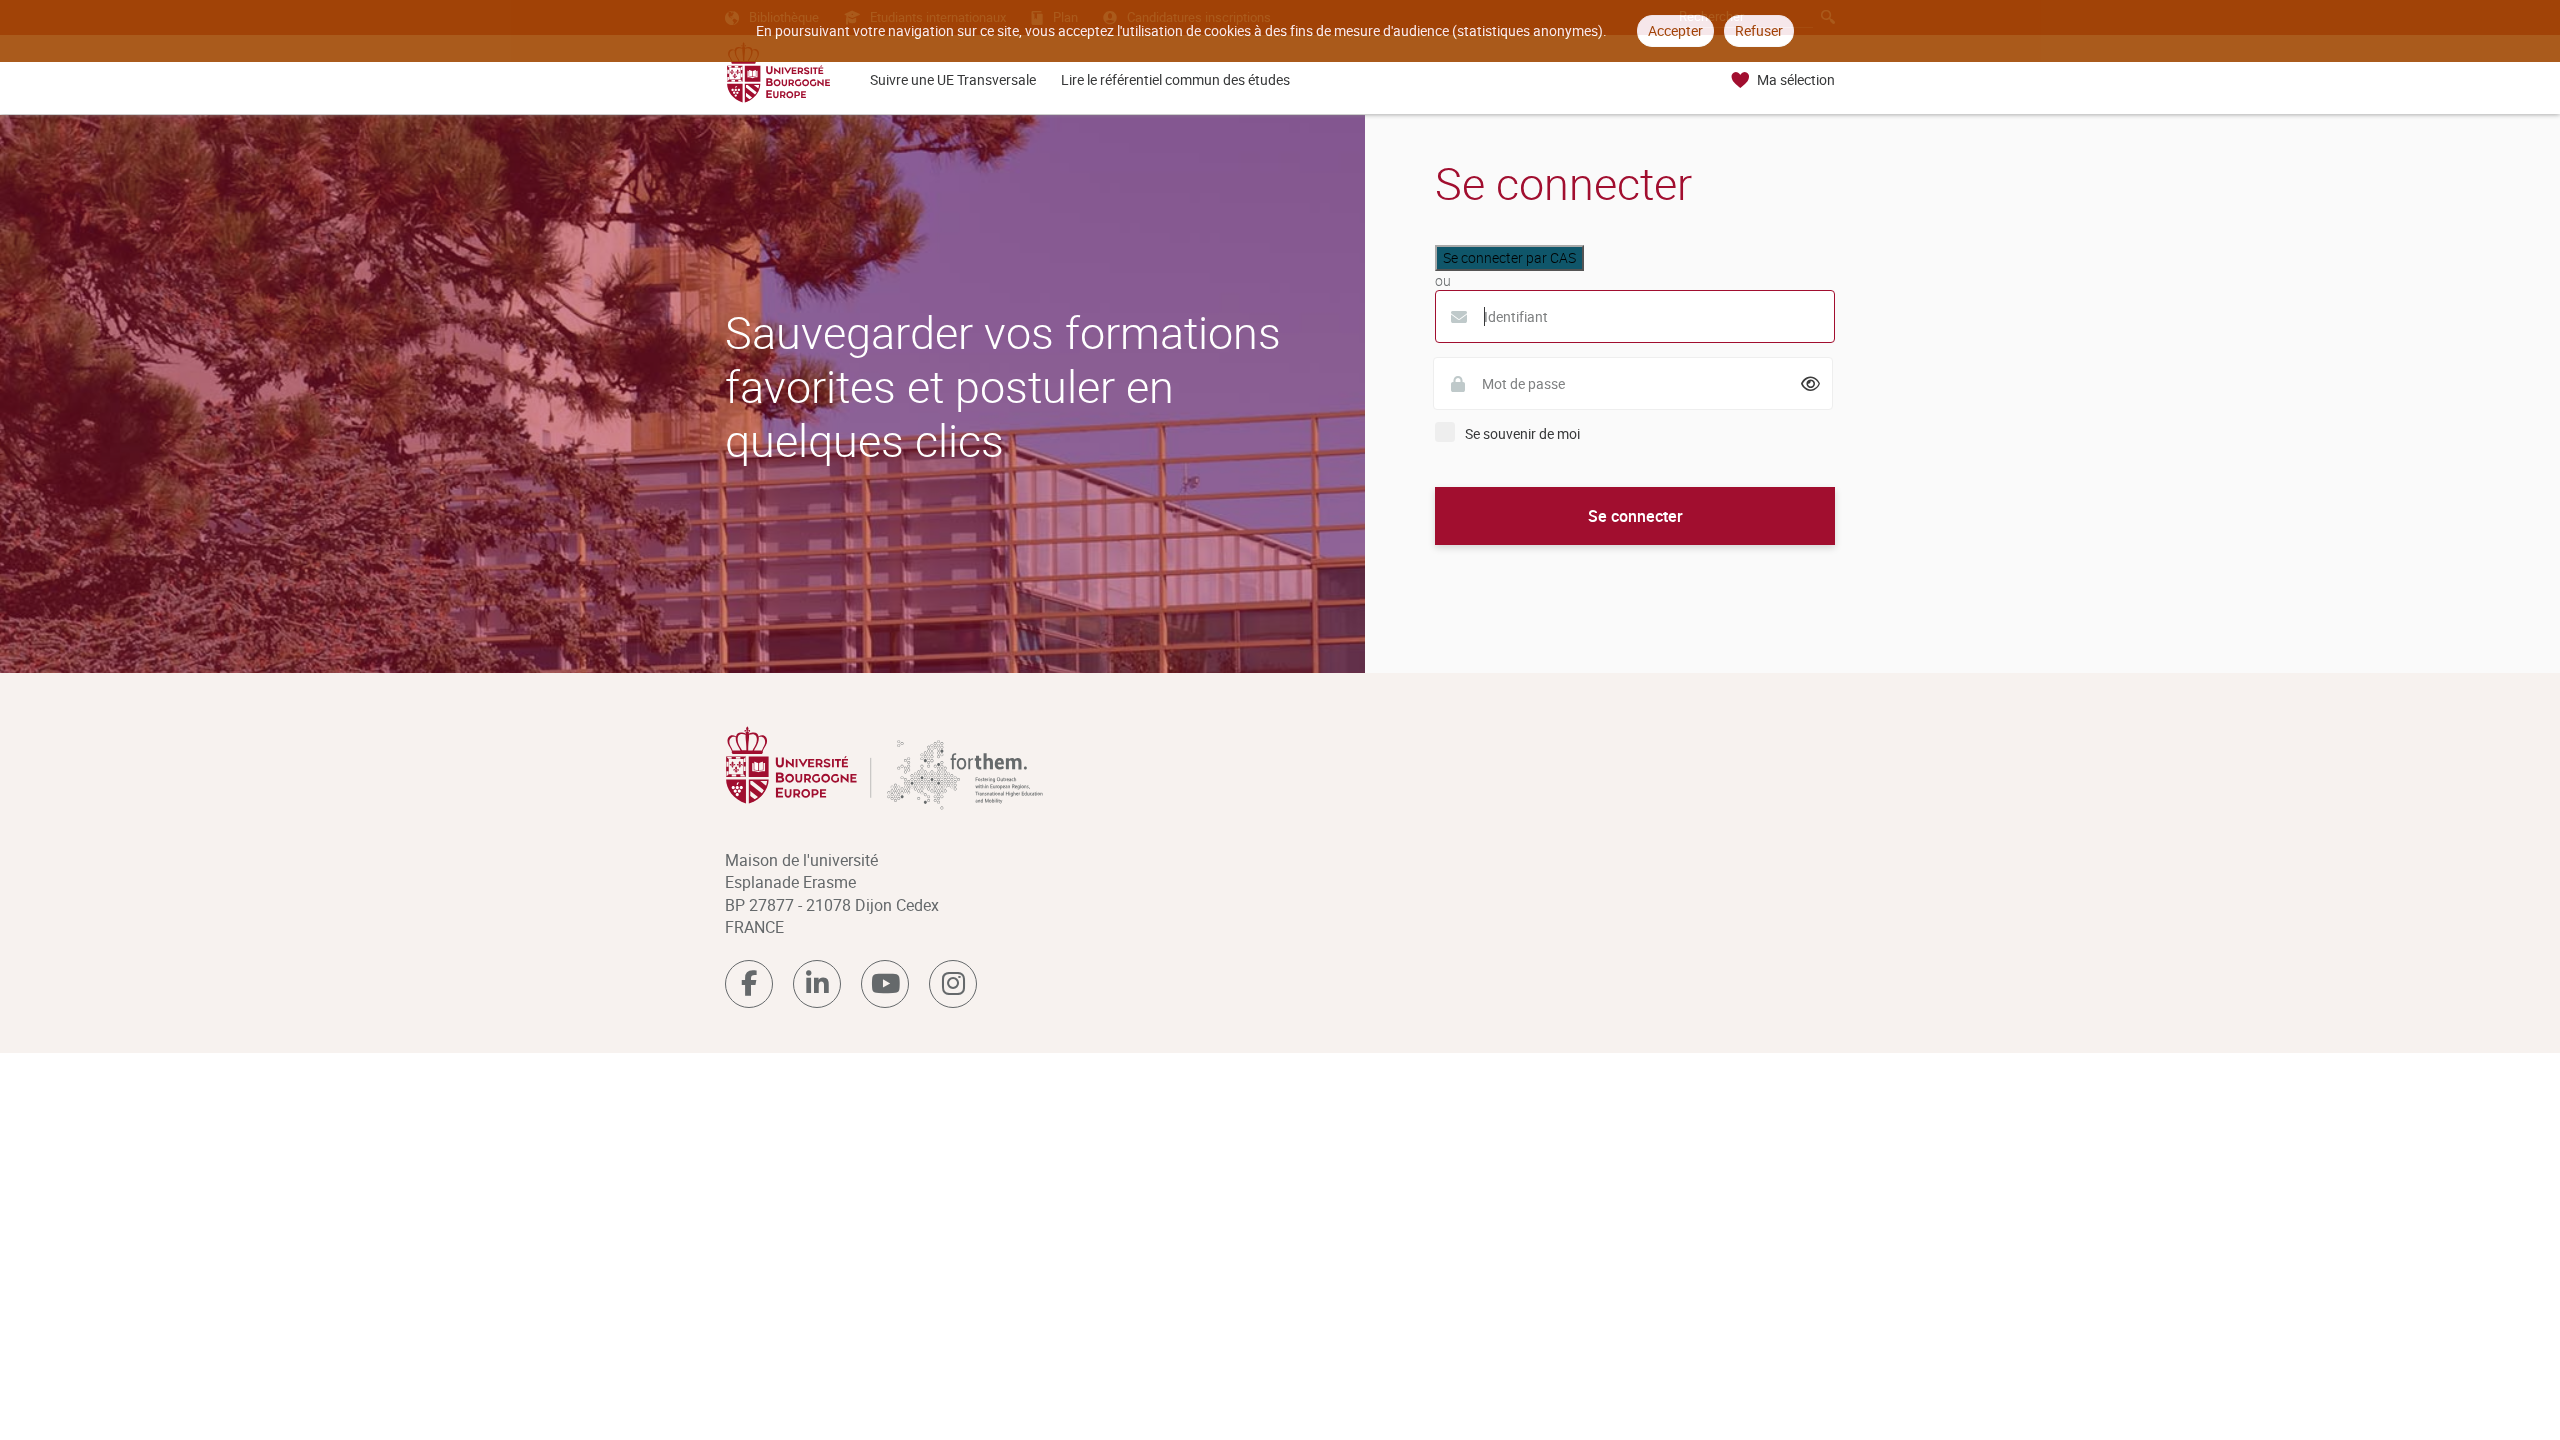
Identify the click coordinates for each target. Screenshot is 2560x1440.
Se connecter (1635, 516)
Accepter (1675, 30)
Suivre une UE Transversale (953, 79)
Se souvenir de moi (1522, 433)
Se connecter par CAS (1509, 257)
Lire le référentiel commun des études (1175, 79)
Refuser (1759, 30)
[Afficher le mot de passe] (1811, 384)
